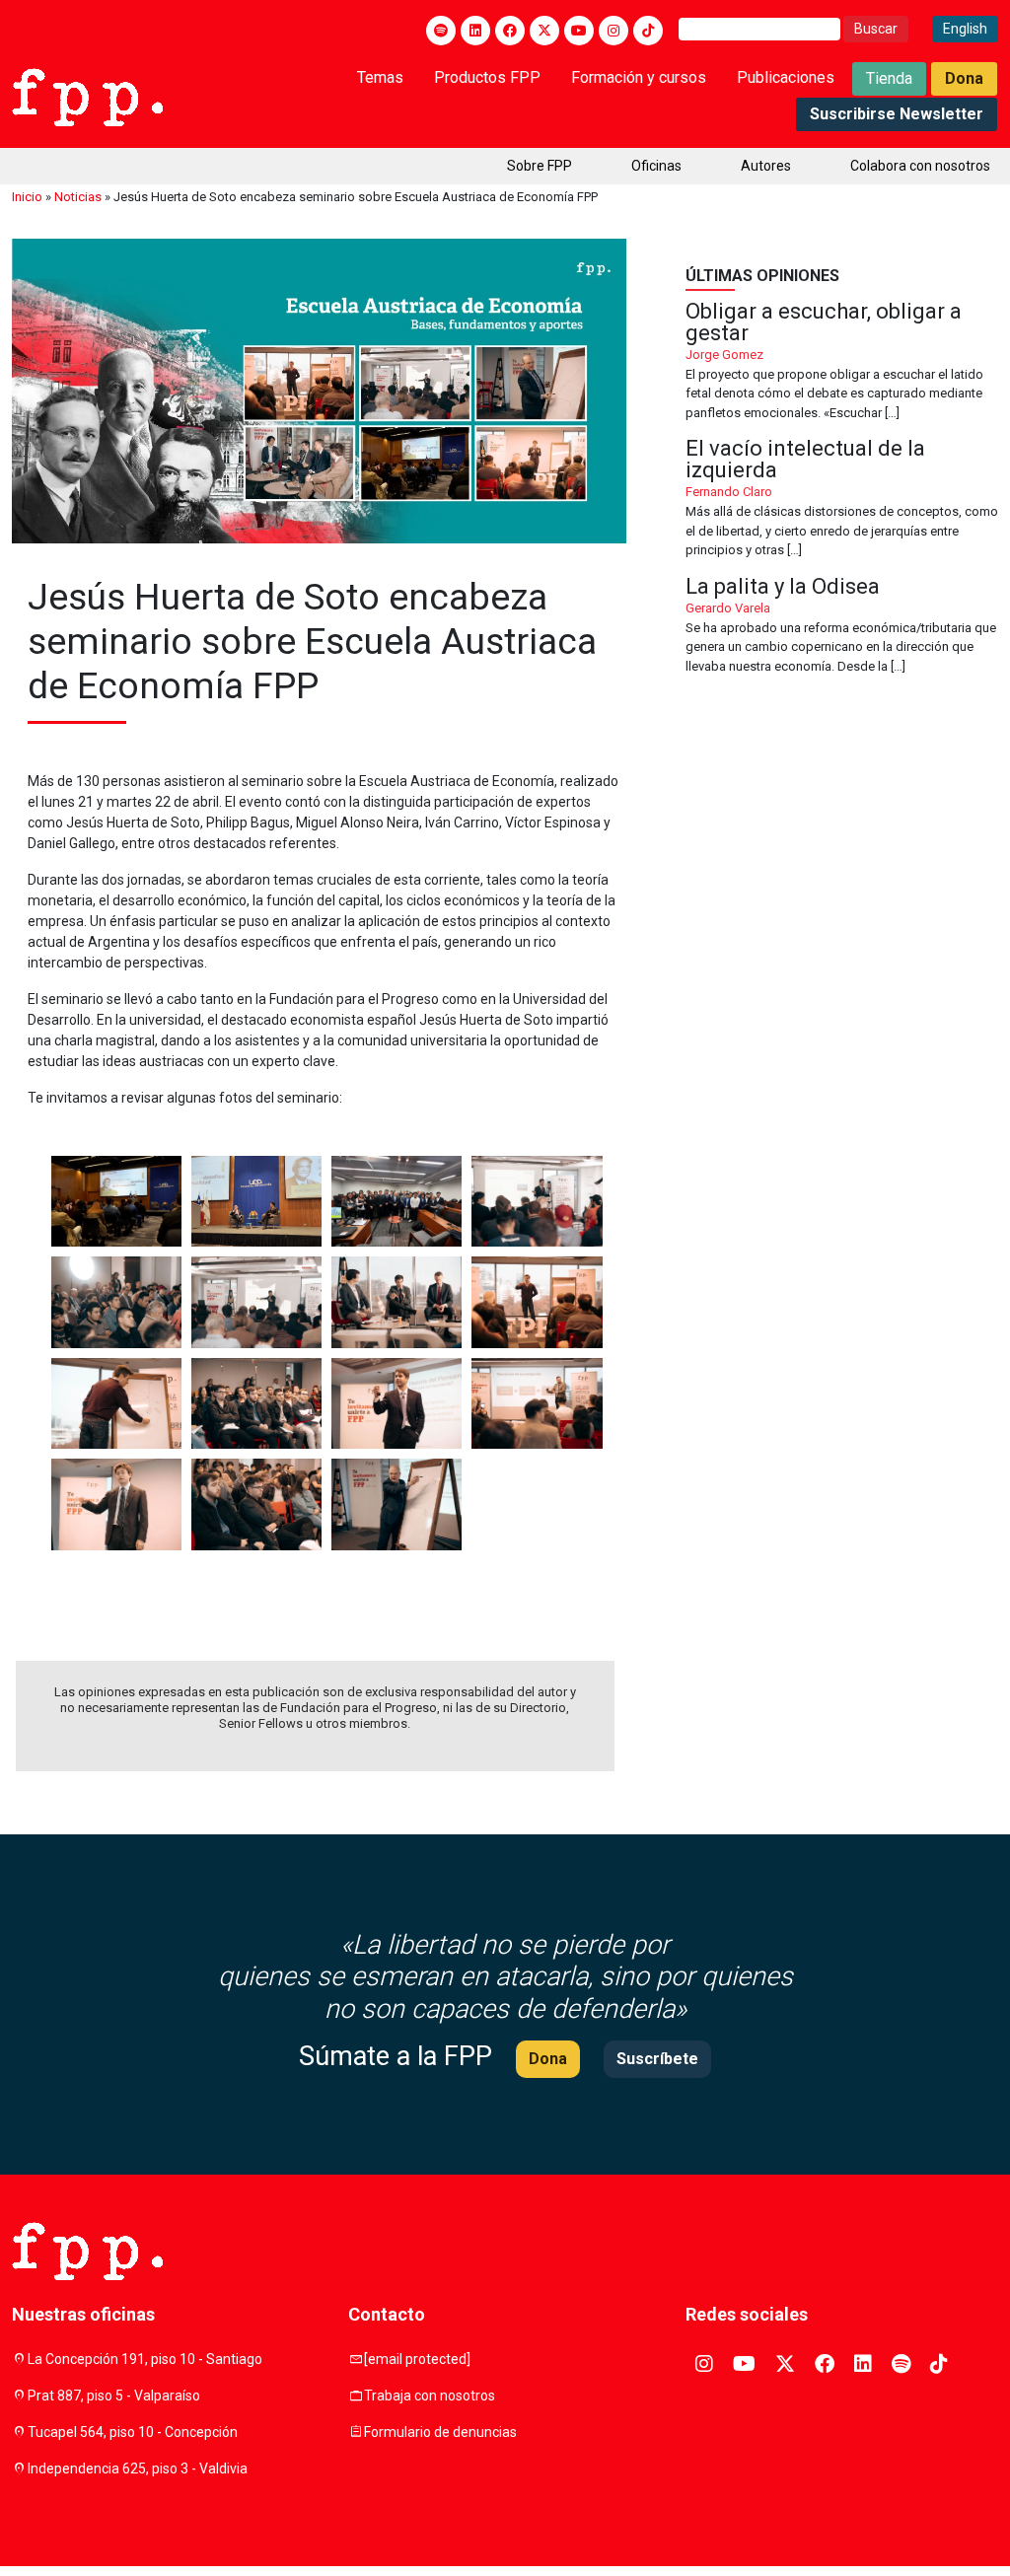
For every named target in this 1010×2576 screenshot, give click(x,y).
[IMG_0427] (537, 1302)
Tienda (889, 78)
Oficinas (656, 166)
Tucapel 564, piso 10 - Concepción (133, 2432)
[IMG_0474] (397, 1404)
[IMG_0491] (537, 1404)
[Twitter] (544, 31)
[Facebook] (510, 31)
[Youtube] (579, 31)
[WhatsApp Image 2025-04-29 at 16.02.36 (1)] (397, 1202)
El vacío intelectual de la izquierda (842, 499)
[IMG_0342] (256, 1302)
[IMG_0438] (116, 1404)
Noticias (78, 197)
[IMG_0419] (397, 1302)
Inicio (27, 197)
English (965, 29)
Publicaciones (786, 77)
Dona (964, 78)
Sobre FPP (540, 166)
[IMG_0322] (537, 1202)
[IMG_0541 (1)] (397, 1504)
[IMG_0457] (256, 1404)
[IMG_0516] (116, 1504)
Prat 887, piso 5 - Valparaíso (114, 2396)
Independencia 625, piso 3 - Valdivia (138, 2469)
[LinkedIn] (475, 31)
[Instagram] (613, 31)
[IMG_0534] (256, 1504)
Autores (766, 166)
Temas (380, 77)
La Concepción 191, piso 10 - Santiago (145, 2359)
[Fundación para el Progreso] (87, 96)
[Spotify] (441, 31)
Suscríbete (657, 2059)
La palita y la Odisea (842, 626)
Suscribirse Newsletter (897, 114)
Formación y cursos (639, 77)
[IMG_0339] (116, 1302)
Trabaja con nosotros (430, 2396)
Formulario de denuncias (440, 2432)
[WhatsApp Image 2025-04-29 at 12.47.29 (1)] (256, 1202)
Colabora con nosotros (920, 166)
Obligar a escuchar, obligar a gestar (842, 362)
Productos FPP (487, 77)
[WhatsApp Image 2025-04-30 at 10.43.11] (116, 1202)
